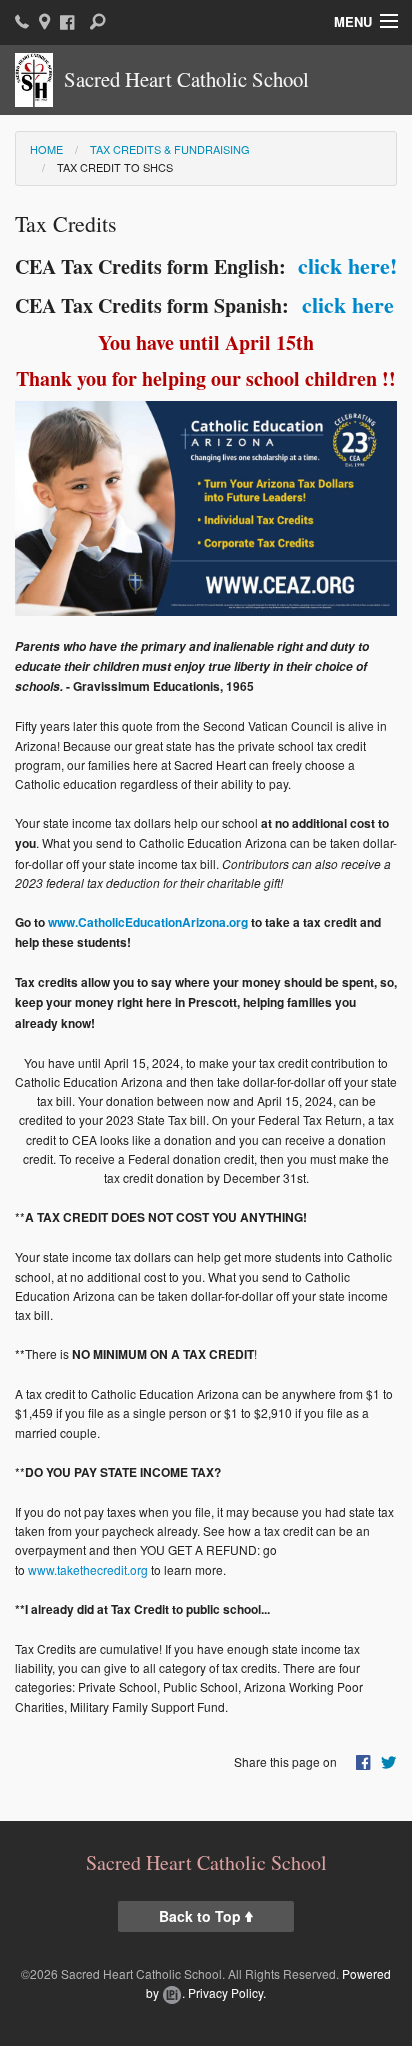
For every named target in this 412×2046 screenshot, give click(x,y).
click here (345, 304)
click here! (344, 265)
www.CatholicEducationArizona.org (148, 922)
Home (46, 149)
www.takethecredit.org (88, 1569)
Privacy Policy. (227, 1992)
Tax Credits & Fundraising (170, 149)
